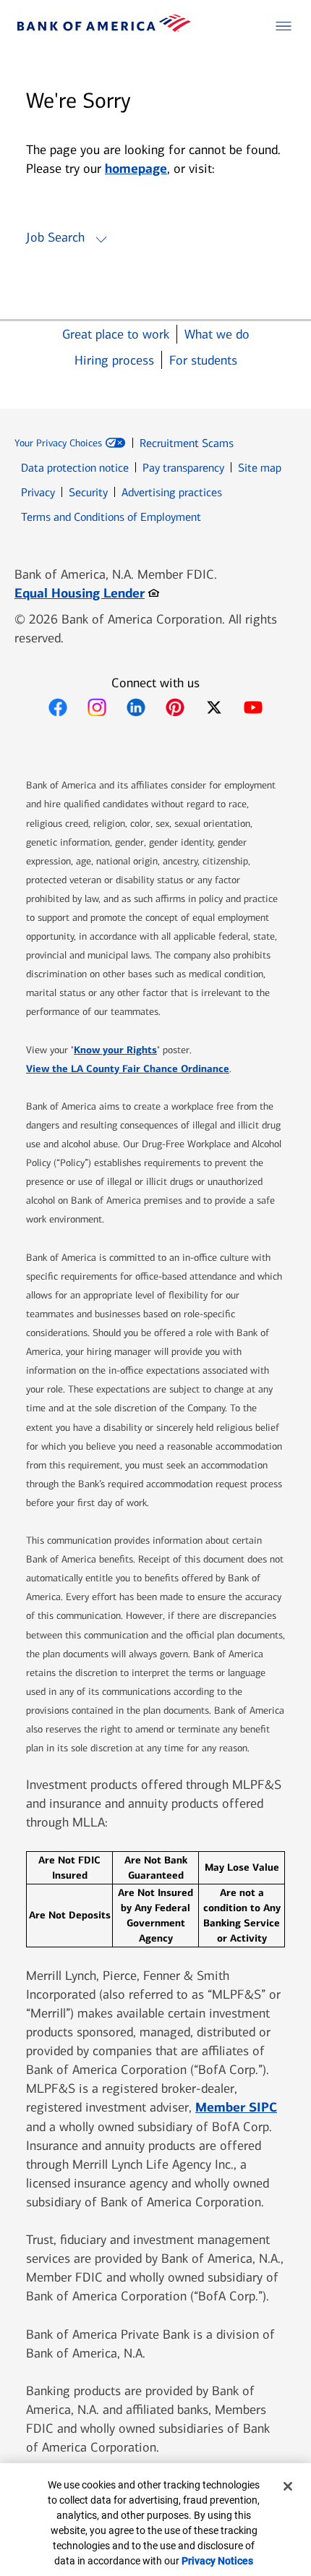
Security (88, 492)
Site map (260, 468)
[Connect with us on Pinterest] (175, 707)
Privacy (38, 492)
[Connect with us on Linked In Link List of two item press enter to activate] (136, 707)
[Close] (288, 2486)
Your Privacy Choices (58, 443)
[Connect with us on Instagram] (97, 707)
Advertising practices (172, 492)
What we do (217, 335)
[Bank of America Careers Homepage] (104, 28)
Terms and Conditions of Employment (111, 517)
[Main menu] (284, 26)
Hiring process (114, 361)
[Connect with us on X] (214, 707)
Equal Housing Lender (87, 593)
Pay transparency (183, 468)
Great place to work (116, 335)
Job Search (55, 237)
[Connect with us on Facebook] (58, 707)
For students (203, 361)
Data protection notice (75, 468)
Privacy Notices (217, 2561)
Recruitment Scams (187, 443)
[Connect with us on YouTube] (253, 707)
